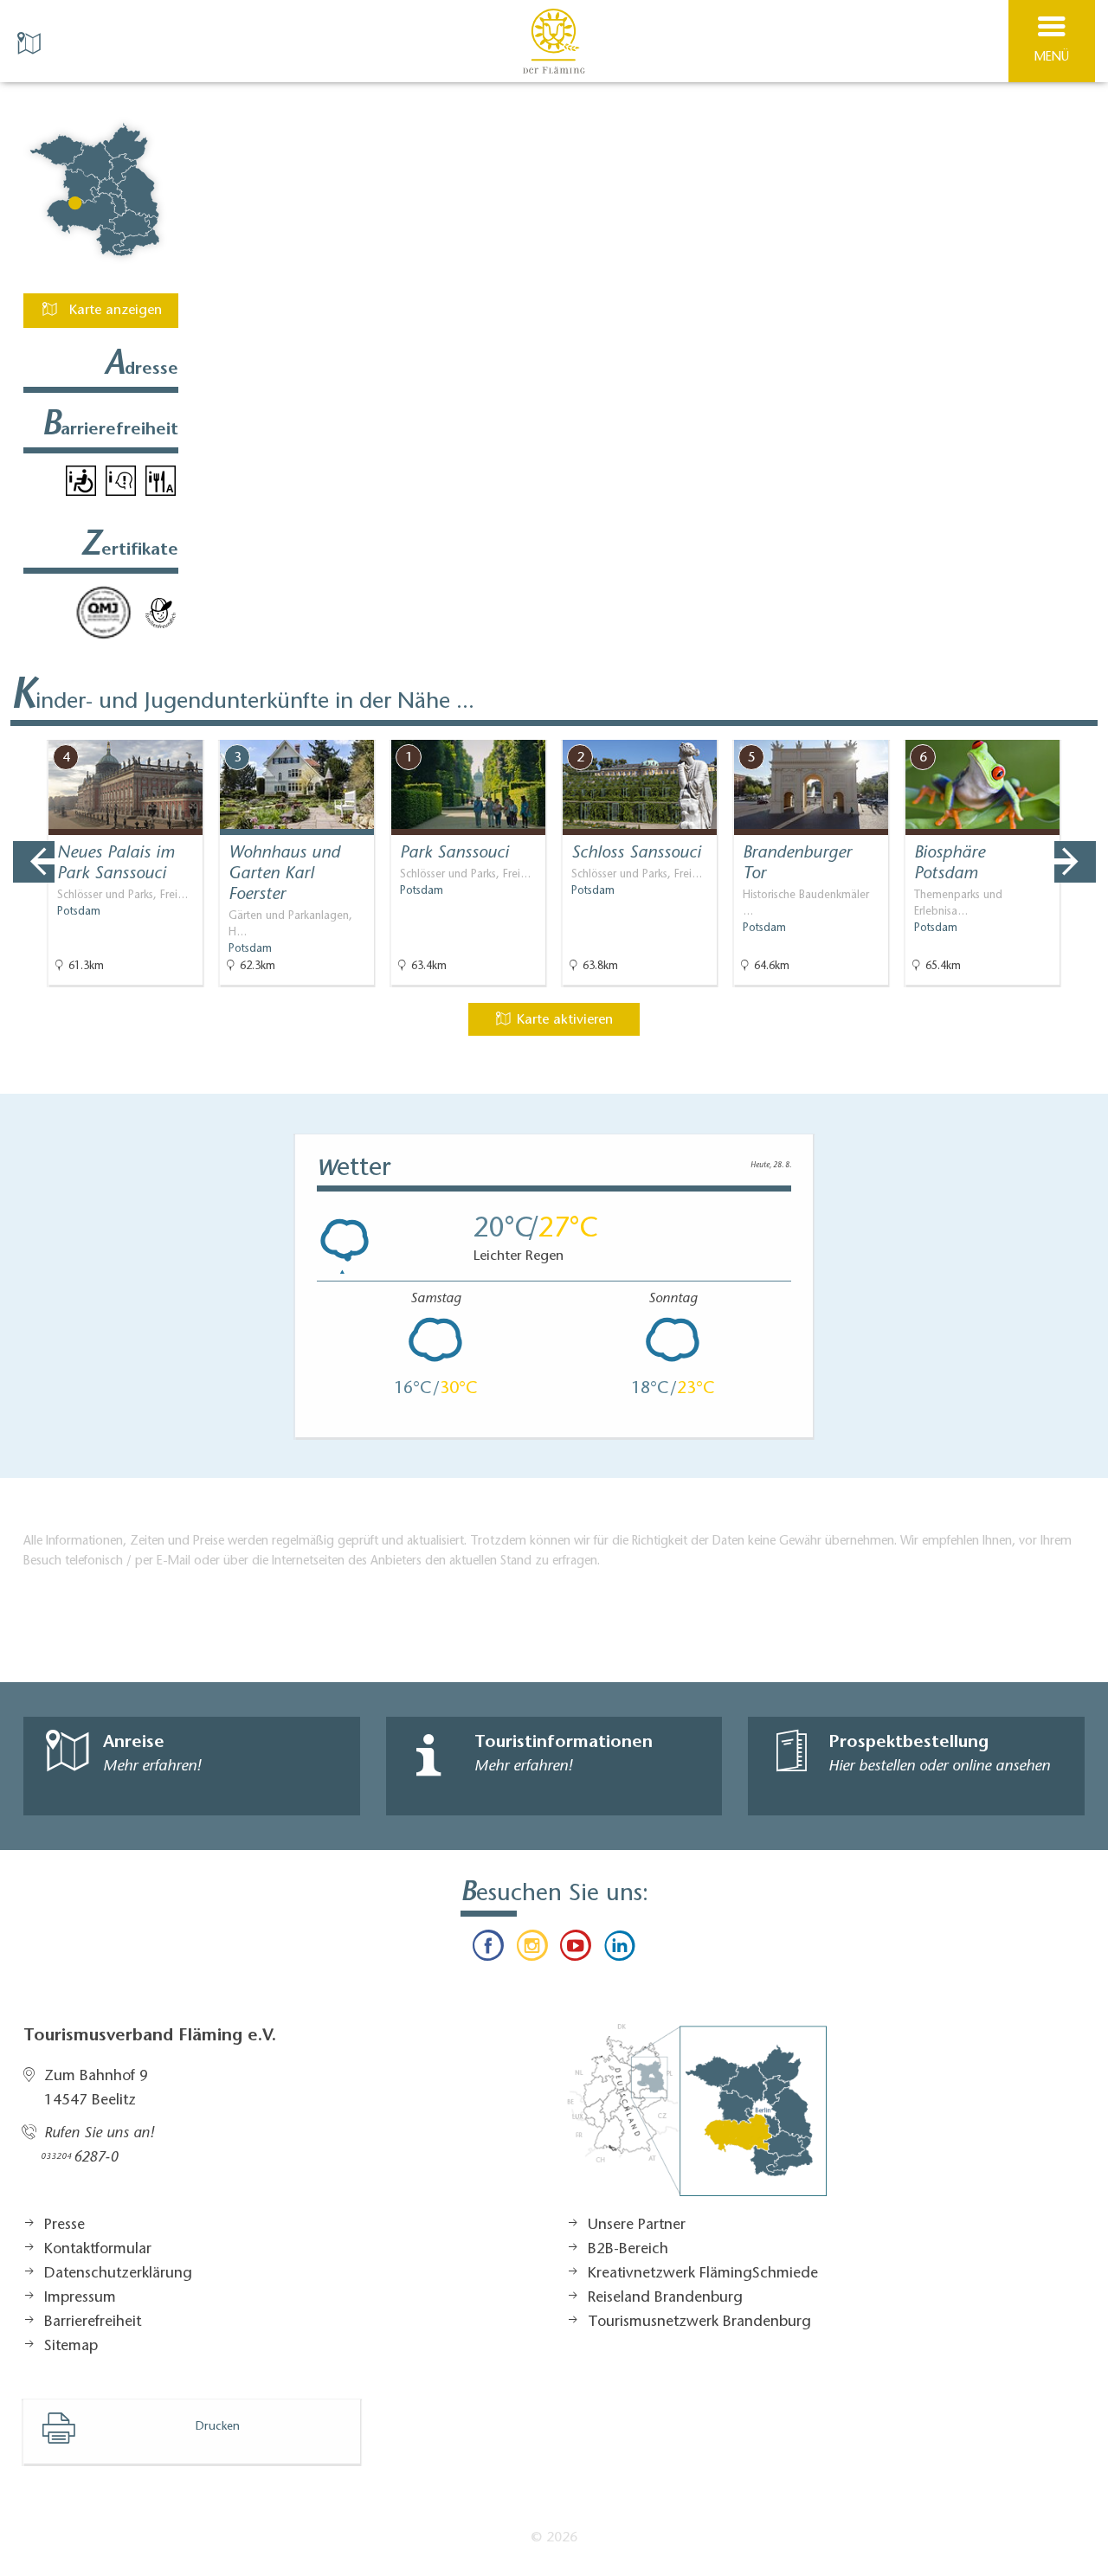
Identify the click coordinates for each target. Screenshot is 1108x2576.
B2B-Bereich (628, 2250)
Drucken (218, 2427)
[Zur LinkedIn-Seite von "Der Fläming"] (619, 1950)
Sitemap (71, 2347)
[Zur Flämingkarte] (697, 2119)
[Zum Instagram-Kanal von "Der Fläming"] (532, 1950)
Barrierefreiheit (93, 2322)
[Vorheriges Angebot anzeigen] (34, 862)
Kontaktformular (98, 2250)
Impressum (80, 2298)
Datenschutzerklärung (118, 2274)
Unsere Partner (637, 2226)
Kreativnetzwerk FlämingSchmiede (703, 2274)
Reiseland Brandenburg (665, 2298)
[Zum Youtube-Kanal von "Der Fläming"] (576, 1950)
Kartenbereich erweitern (998, 728)
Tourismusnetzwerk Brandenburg (699, 2322)
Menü (1052, 58)
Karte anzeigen (113, 311)
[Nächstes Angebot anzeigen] (1075, 862)
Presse (64, 2226)
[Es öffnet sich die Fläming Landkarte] (31, 42)
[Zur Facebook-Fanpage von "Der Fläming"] (488, 1950)
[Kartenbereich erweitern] (1082, 729)
